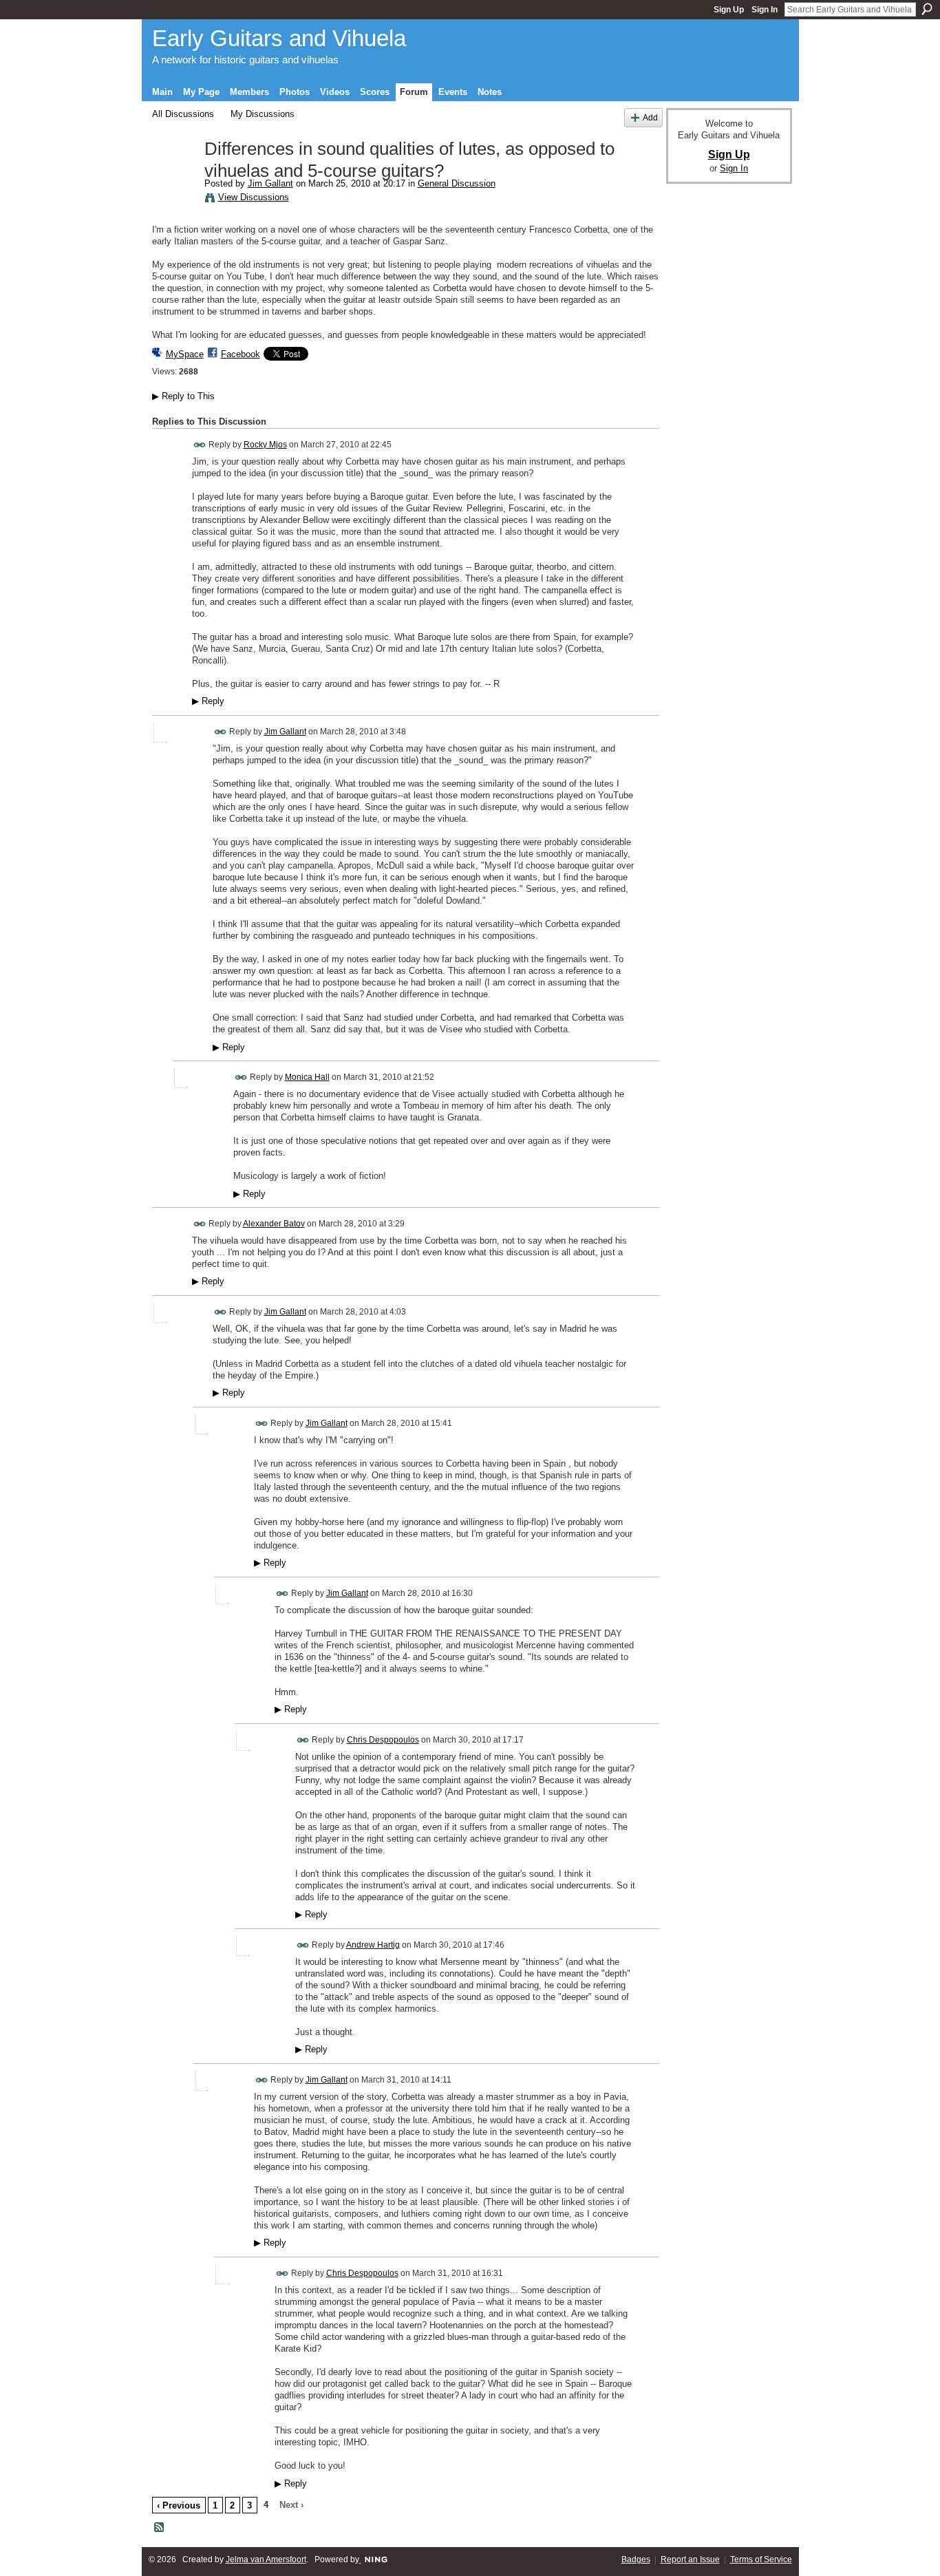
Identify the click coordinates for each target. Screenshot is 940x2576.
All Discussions (183, 114)
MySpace (185, 354)
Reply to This (183, 396)
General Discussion (457, 183)
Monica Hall (307, 1077)
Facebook (241, 354)
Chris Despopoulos (383, 1740)
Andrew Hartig (373, 1945)
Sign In (765, 10)
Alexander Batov (274, 1224)
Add (650, 117)
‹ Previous (179, 2505)
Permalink (200, 445)
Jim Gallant (270, 183)
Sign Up (729, 10)
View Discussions (254, 197)
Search (927, 9)
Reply (208, 701)
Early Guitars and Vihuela (279, 38)
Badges (636, 2559)
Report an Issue (690, 2559)
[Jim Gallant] (174, 178)
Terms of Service (761, 2559)
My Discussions (263, 114)
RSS (160, 2528)
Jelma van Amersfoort (266, 2559)
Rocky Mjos (265, 445)
